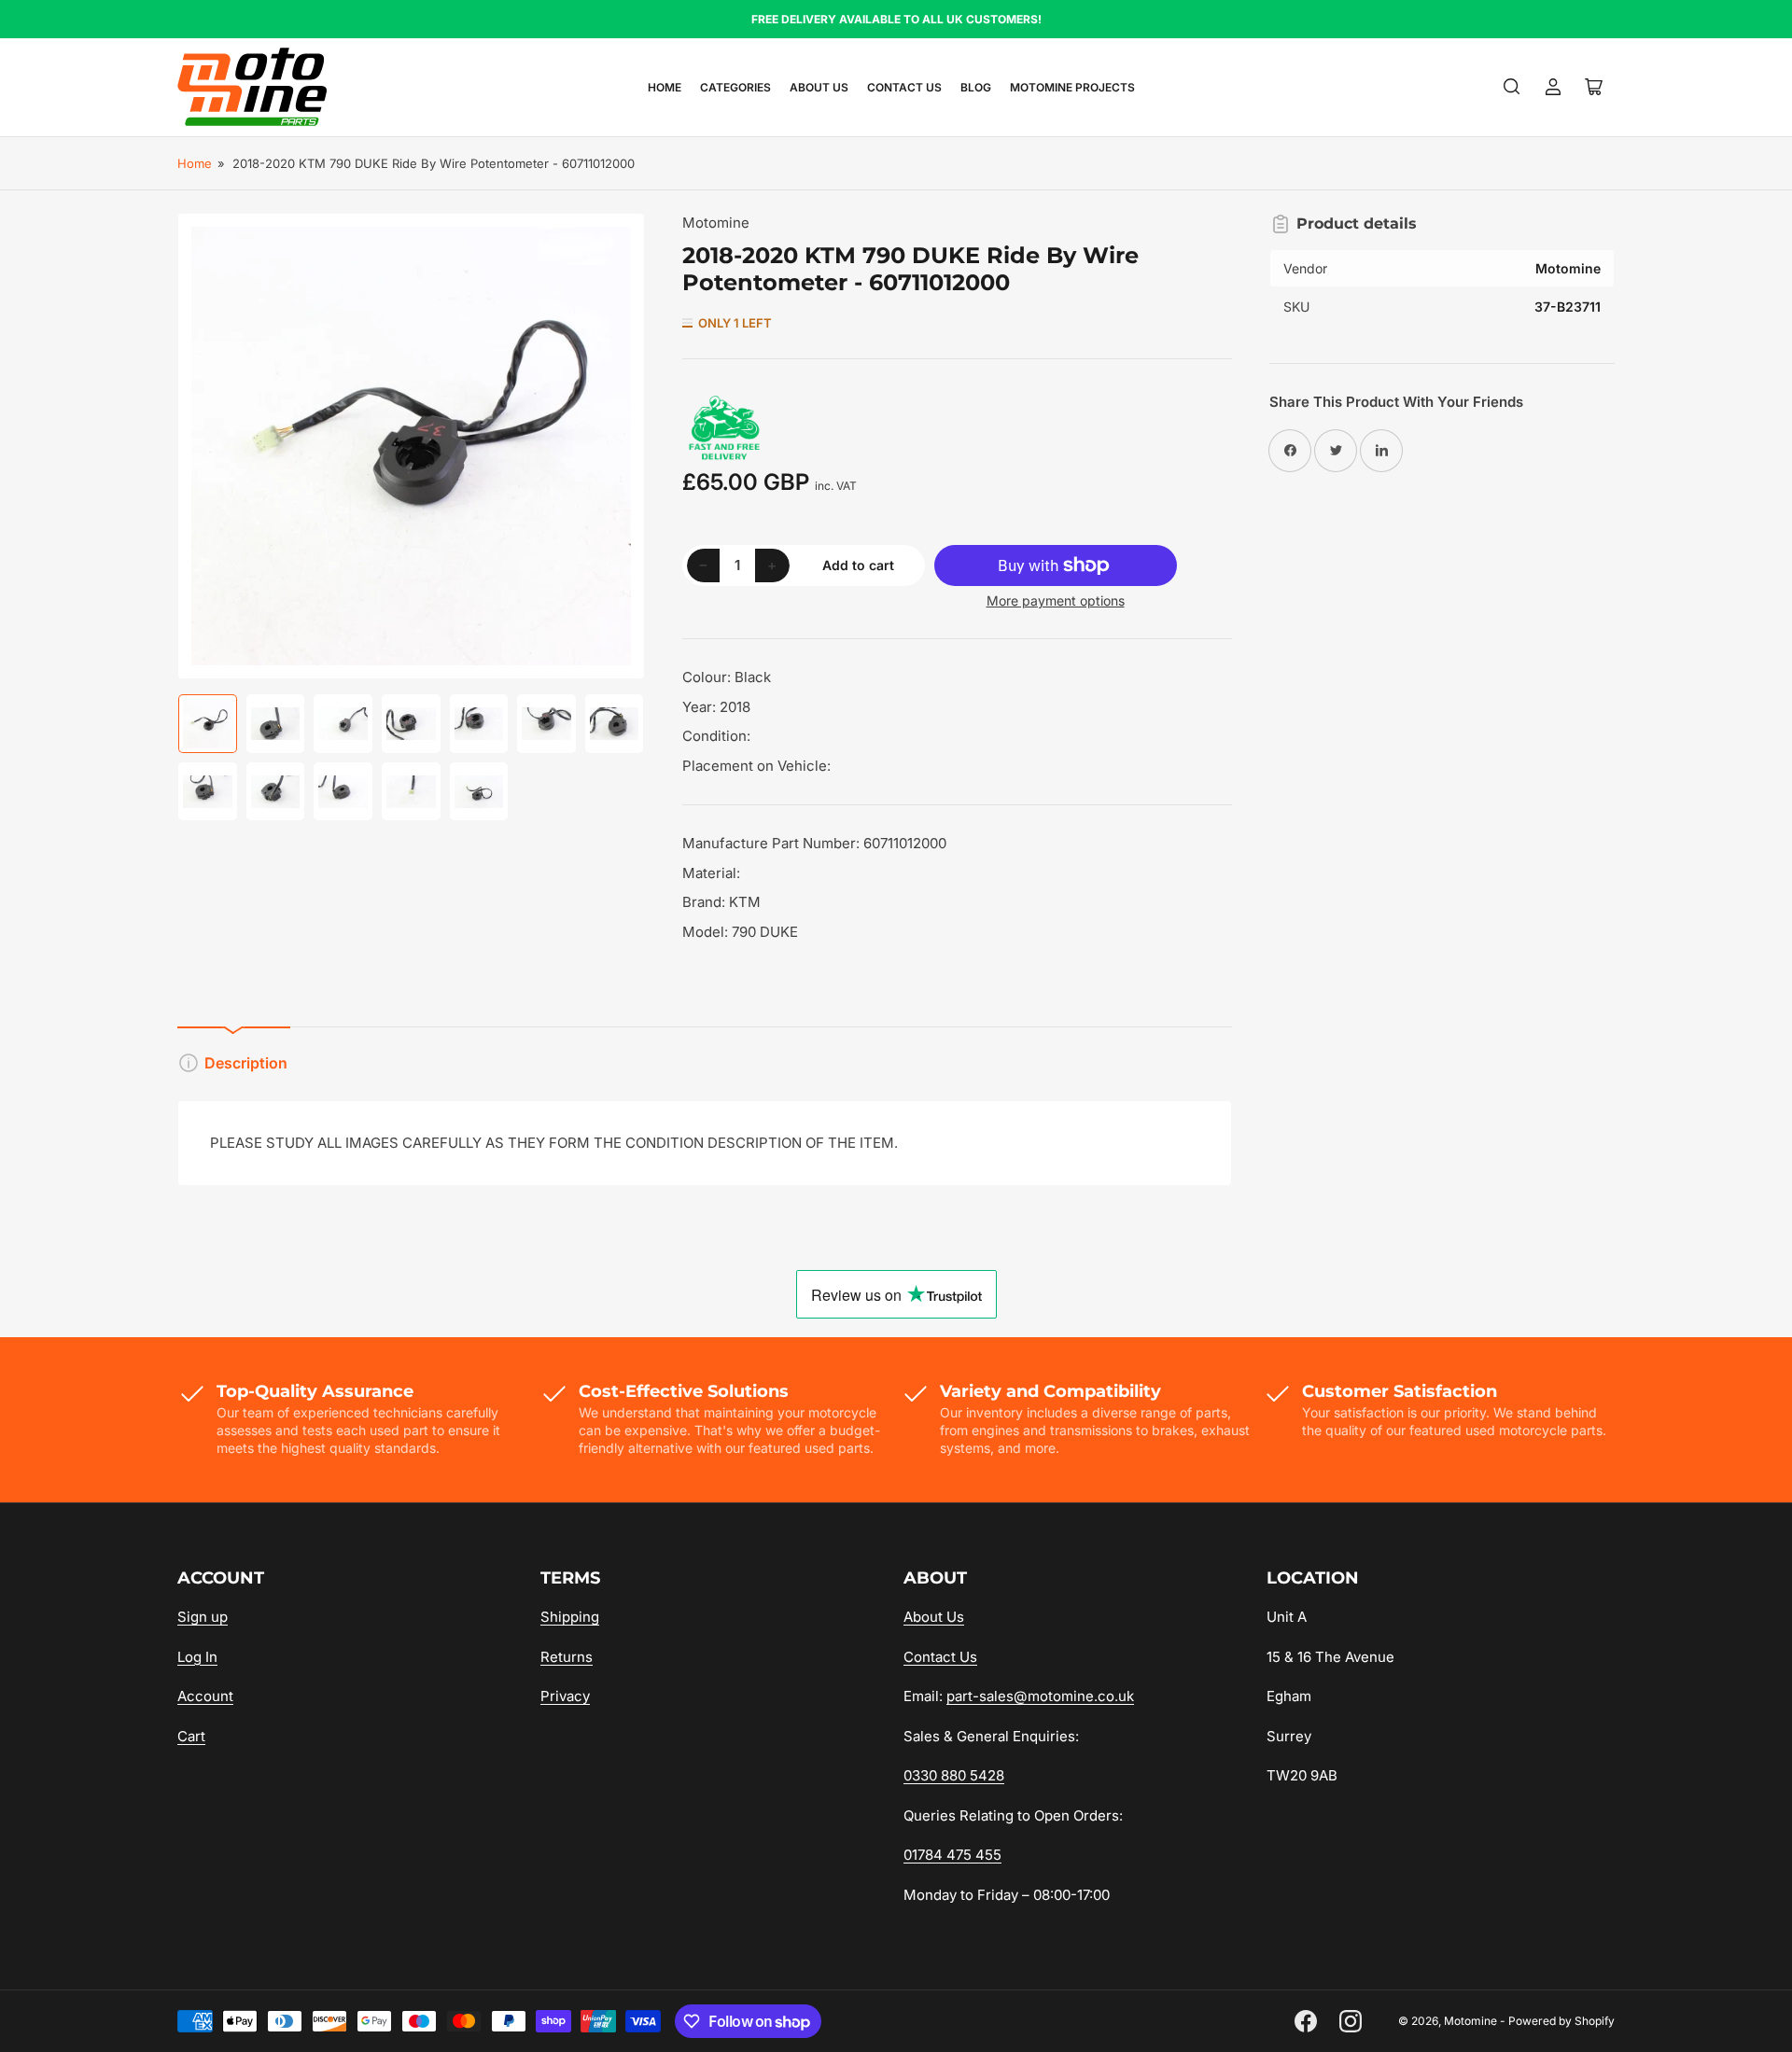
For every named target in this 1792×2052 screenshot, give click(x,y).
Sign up (203, 1617)
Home (665, 87)
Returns (567, 1657)
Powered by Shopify (1561, 2021)
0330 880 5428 (954, 1775)
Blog (976, 87)
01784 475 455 (952, 1855)
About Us (819, 87)
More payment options (1056, 600)
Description (246, 1063)
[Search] (1512, 87)
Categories (735, 87)
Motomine (716, 223)
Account (205, 1696)
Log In (197, 1657)
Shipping (570, 1617)
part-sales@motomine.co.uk (1040, 1696)
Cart (191, 1736)
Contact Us (904, 87)
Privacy (565, 1696)
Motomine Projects (1072, 87)
